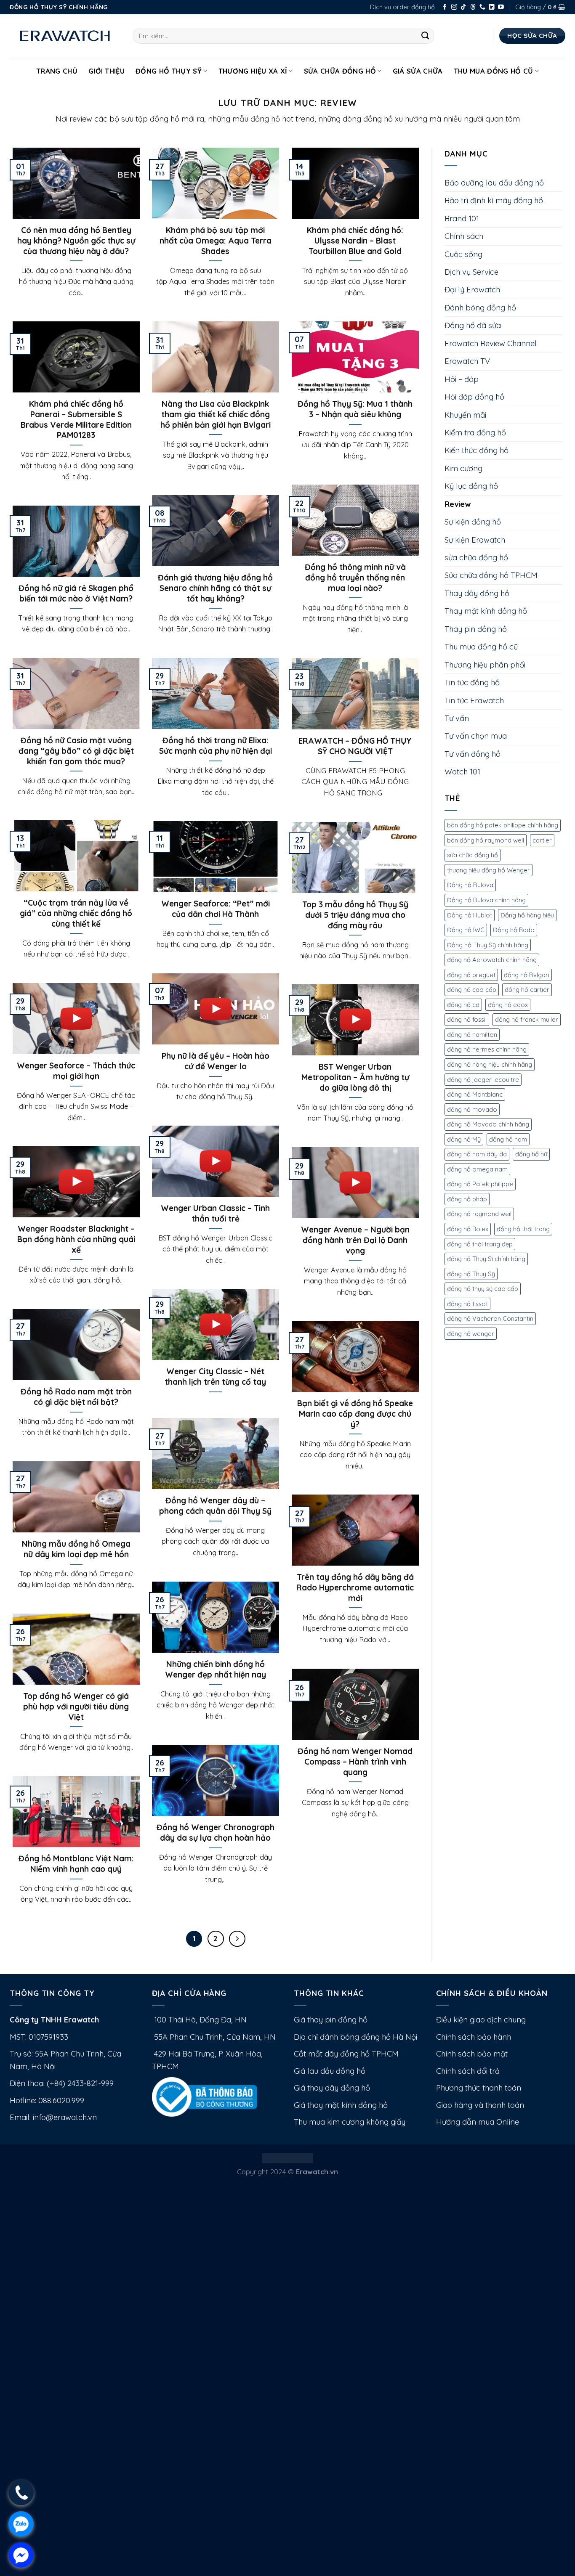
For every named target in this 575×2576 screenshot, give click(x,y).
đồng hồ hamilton (472, 1035)
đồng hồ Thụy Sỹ (471, 1274)
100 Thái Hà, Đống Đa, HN (199, 2020)
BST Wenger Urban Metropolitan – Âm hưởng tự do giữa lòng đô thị (355, 1077)
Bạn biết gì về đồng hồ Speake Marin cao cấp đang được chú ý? (355, 1414)
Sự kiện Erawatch (475, 540)
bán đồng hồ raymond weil (486, 840)
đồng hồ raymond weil (479, 1214)
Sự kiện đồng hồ (473, 522)
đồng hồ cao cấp (472, 990)
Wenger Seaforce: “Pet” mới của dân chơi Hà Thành (216, 909)
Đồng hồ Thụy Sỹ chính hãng (488, 945)
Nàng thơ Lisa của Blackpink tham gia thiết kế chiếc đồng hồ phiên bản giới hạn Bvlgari (216, 414)
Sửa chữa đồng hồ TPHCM (491, 575)
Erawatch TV (467, 361)
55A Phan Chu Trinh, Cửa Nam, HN (214, 2037)
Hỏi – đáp (462, 379)
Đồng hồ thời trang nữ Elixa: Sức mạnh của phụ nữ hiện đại (216, 746)
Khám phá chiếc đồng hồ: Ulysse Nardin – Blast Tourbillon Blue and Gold (355, 241)
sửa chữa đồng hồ (476, 558)
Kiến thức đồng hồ (477, 450)
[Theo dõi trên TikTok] (463, 7)
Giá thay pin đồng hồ (331, 2020)
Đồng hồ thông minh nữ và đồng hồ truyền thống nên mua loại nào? (355, 578)
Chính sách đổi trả (468, 2071)
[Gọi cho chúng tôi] (482, 7)
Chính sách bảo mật (472, 2054)
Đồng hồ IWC (466, 930)
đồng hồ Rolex (468, 1229)
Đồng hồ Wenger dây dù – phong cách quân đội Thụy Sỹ (215, 1506)
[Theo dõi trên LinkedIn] (492, 7)
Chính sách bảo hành (474, 2037)
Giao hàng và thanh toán (480, 2105)
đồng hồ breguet (471, 975)
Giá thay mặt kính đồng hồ (341, 2105)
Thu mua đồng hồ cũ (494, 71)
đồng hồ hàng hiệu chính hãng (490, 1064)
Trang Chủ (57, 71)
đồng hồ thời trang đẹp (480, 1244)
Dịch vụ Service (471, 272)
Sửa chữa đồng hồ (340, 71)
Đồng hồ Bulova (470, 885)
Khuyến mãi (465, 415)
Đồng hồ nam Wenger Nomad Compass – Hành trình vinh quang (355, 1762)
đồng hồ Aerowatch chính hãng (492, 960)
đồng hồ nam (508, 1139)
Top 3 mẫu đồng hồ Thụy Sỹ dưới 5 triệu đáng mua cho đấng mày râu (355, 915)
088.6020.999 (61, 2100)
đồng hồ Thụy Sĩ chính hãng (486, 1259)
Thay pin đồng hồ (476, 629)
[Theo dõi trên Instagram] (454, 7)
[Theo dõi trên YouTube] (501, 7)
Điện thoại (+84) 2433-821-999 (62, 2083)
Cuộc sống (463, 254)
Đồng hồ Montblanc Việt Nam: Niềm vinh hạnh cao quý (76, 1864)
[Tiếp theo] (237, 1939)
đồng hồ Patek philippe (480, 1184)
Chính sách (464, 236)
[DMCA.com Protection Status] (288, 2157)
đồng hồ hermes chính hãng (487, 1049)
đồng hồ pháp (467, 1199)
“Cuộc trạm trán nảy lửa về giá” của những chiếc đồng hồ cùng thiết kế (76, 913)
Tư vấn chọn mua (476, 736)
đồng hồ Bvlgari (527, 975)
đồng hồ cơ (463, 1005)
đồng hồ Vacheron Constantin (490, 1318)
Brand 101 (462, 219)
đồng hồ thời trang (523, 1229)
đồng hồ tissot (467, 1304)
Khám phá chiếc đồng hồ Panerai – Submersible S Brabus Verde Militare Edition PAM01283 (76, 419)
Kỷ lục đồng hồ (471, 486)
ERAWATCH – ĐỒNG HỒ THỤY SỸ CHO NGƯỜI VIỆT (355, 746)
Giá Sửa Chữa (418, 71)
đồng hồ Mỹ (464, 1139)
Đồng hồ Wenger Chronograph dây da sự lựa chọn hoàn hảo (216, 1833)
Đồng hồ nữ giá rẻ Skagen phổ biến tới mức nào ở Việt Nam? (76, 593)
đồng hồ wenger (471, 1334)
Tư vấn (457, 718)
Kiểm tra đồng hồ (475, 433)
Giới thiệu (106, 71)
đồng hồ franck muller (527, 1019)
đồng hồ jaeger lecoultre (483, 1080)
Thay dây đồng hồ (477, 593)
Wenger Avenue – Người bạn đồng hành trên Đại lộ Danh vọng (355, 1240)
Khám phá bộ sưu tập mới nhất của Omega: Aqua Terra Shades (216, 241)
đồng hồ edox (508, 1005)
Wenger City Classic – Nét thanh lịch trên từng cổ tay (215, 1377)
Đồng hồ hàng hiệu (527, 915)
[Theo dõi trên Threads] (473, 7)
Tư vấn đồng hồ (473, 754)
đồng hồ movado (472, 1109)
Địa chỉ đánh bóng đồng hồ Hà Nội (355, 2037)
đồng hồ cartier (527, 990)
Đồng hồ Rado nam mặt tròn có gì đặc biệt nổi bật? (76, 1397)
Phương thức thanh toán (479, 2088)
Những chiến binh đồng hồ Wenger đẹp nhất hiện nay (216, 1669)
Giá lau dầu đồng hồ (330, 2071)
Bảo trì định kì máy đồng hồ (494, 200)
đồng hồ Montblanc (475, 1094)
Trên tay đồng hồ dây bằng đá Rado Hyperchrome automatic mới (355, 1587)
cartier (542, 840)
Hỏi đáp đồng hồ (474, 397)
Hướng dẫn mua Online (478, 2122)
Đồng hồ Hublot (470, 915)
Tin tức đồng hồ (472, 682)
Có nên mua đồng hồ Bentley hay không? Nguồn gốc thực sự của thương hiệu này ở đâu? (76, 241)
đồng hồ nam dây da (477, 1154)
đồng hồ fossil (467, 1019)
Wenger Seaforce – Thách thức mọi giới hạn (76, 1071)
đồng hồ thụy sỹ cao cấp (483, 1289)
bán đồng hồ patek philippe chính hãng (503, 825)
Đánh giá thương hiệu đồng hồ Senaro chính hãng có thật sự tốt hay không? (215, 588)
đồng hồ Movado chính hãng (488, 1124)
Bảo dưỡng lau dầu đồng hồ (494, 183)
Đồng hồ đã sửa (473, 325)
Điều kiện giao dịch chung (481, 2020)
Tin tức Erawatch (474, 701)
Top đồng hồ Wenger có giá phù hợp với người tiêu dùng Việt (76, 1707)
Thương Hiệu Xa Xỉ (253, 71)
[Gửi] (425, 36)
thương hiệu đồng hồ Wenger (488, 870)
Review (458, 504)
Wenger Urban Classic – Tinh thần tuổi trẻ (215, 1213)
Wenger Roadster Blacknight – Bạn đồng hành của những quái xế (76, 1239)
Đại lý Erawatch (472, 290)
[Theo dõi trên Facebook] (445, 7)
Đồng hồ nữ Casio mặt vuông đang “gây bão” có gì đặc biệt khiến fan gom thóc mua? (76, 751)
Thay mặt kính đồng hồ (486, 611)
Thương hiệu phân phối (485, 665)
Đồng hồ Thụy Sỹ (169, 71)
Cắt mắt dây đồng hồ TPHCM (346, 2054)
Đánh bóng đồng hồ (480, 308)
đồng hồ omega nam (477, 1169)
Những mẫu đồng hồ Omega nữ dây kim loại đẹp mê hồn (76, 1549)
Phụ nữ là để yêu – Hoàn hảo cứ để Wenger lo (216, 1061)
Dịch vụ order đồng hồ (402, 7)
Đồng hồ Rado (514, 930)
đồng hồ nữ (531, 1154)
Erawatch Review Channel (491, 343)
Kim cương (463, 468)
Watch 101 (462, 772)
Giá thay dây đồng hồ (332, 2088)
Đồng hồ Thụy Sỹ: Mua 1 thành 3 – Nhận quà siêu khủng (355, 409)
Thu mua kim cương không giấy (350, 2122)
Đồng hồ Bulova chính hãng (486, 900)
